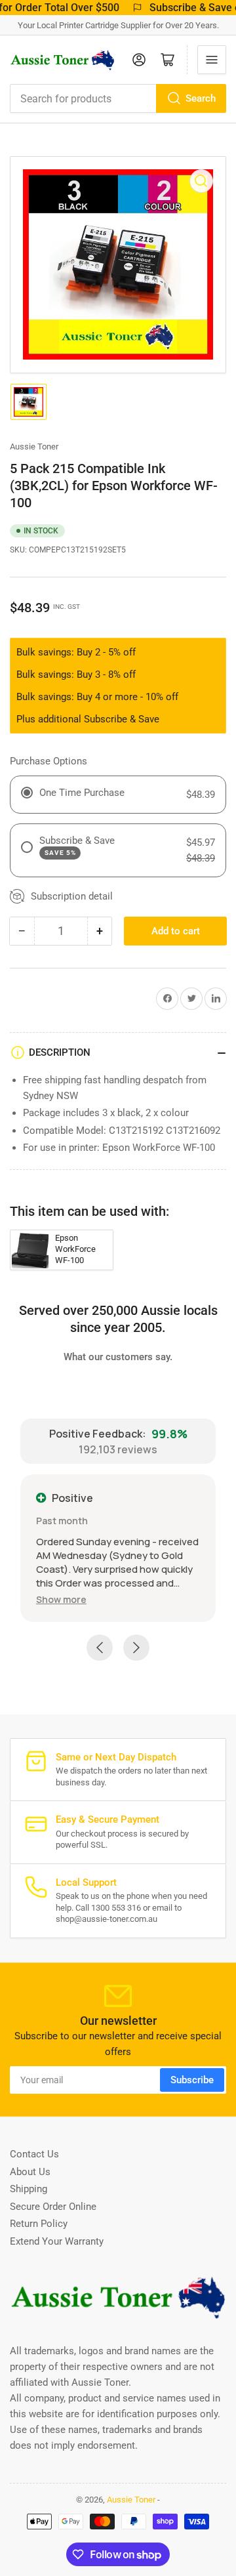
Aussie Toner (34, 447)
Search (201, 98)
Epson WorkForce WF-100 (75, 1249)
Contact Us (34, 2154)
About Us (30, 2172)
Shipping (29, 2189)
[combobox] (118, 98)
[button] (61, 1599)
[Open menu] (212, 60)
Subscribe (192, 2080)
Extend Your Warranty (57, 2241)
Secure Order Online (53, 2207)
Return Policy (39, 2224)
